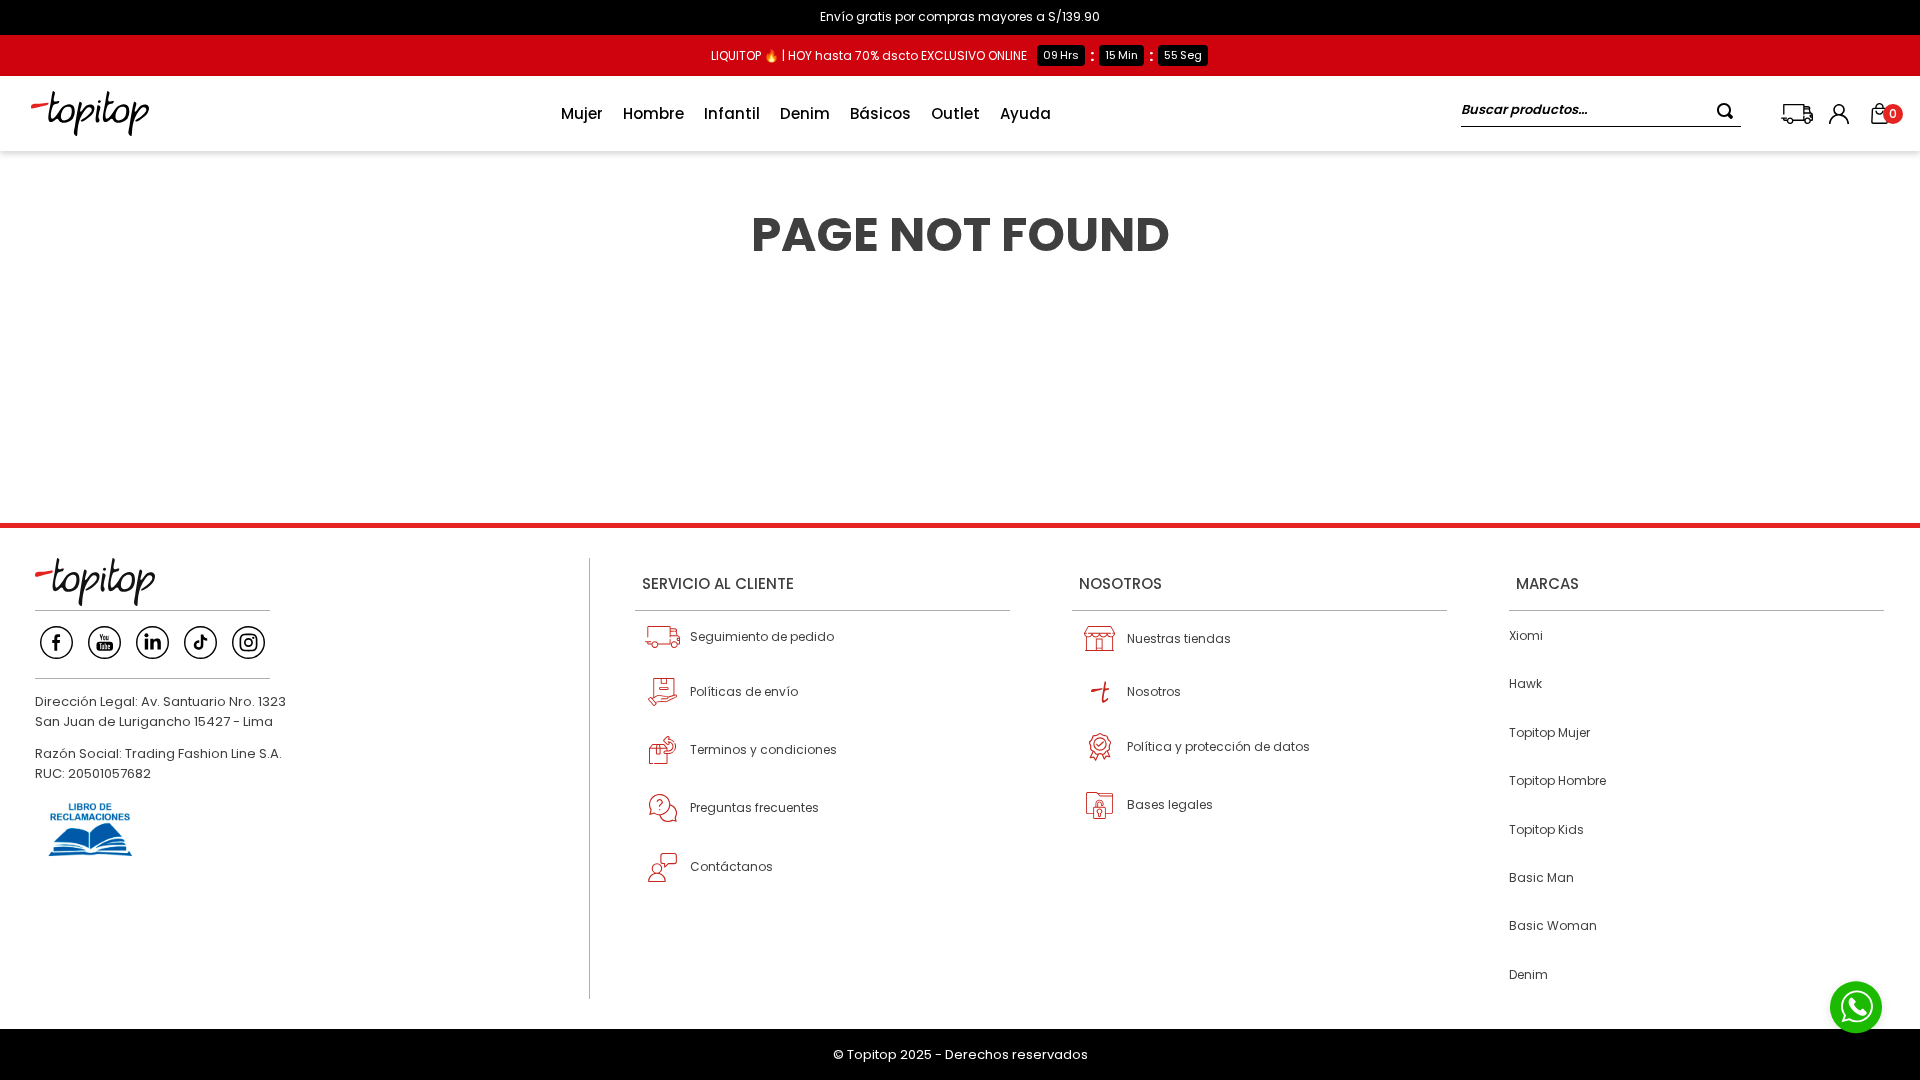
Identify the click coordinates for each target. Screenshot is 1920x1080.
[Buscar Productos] (1729, 110)
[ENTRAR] (1841, 114)
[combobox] (1601, 113)
